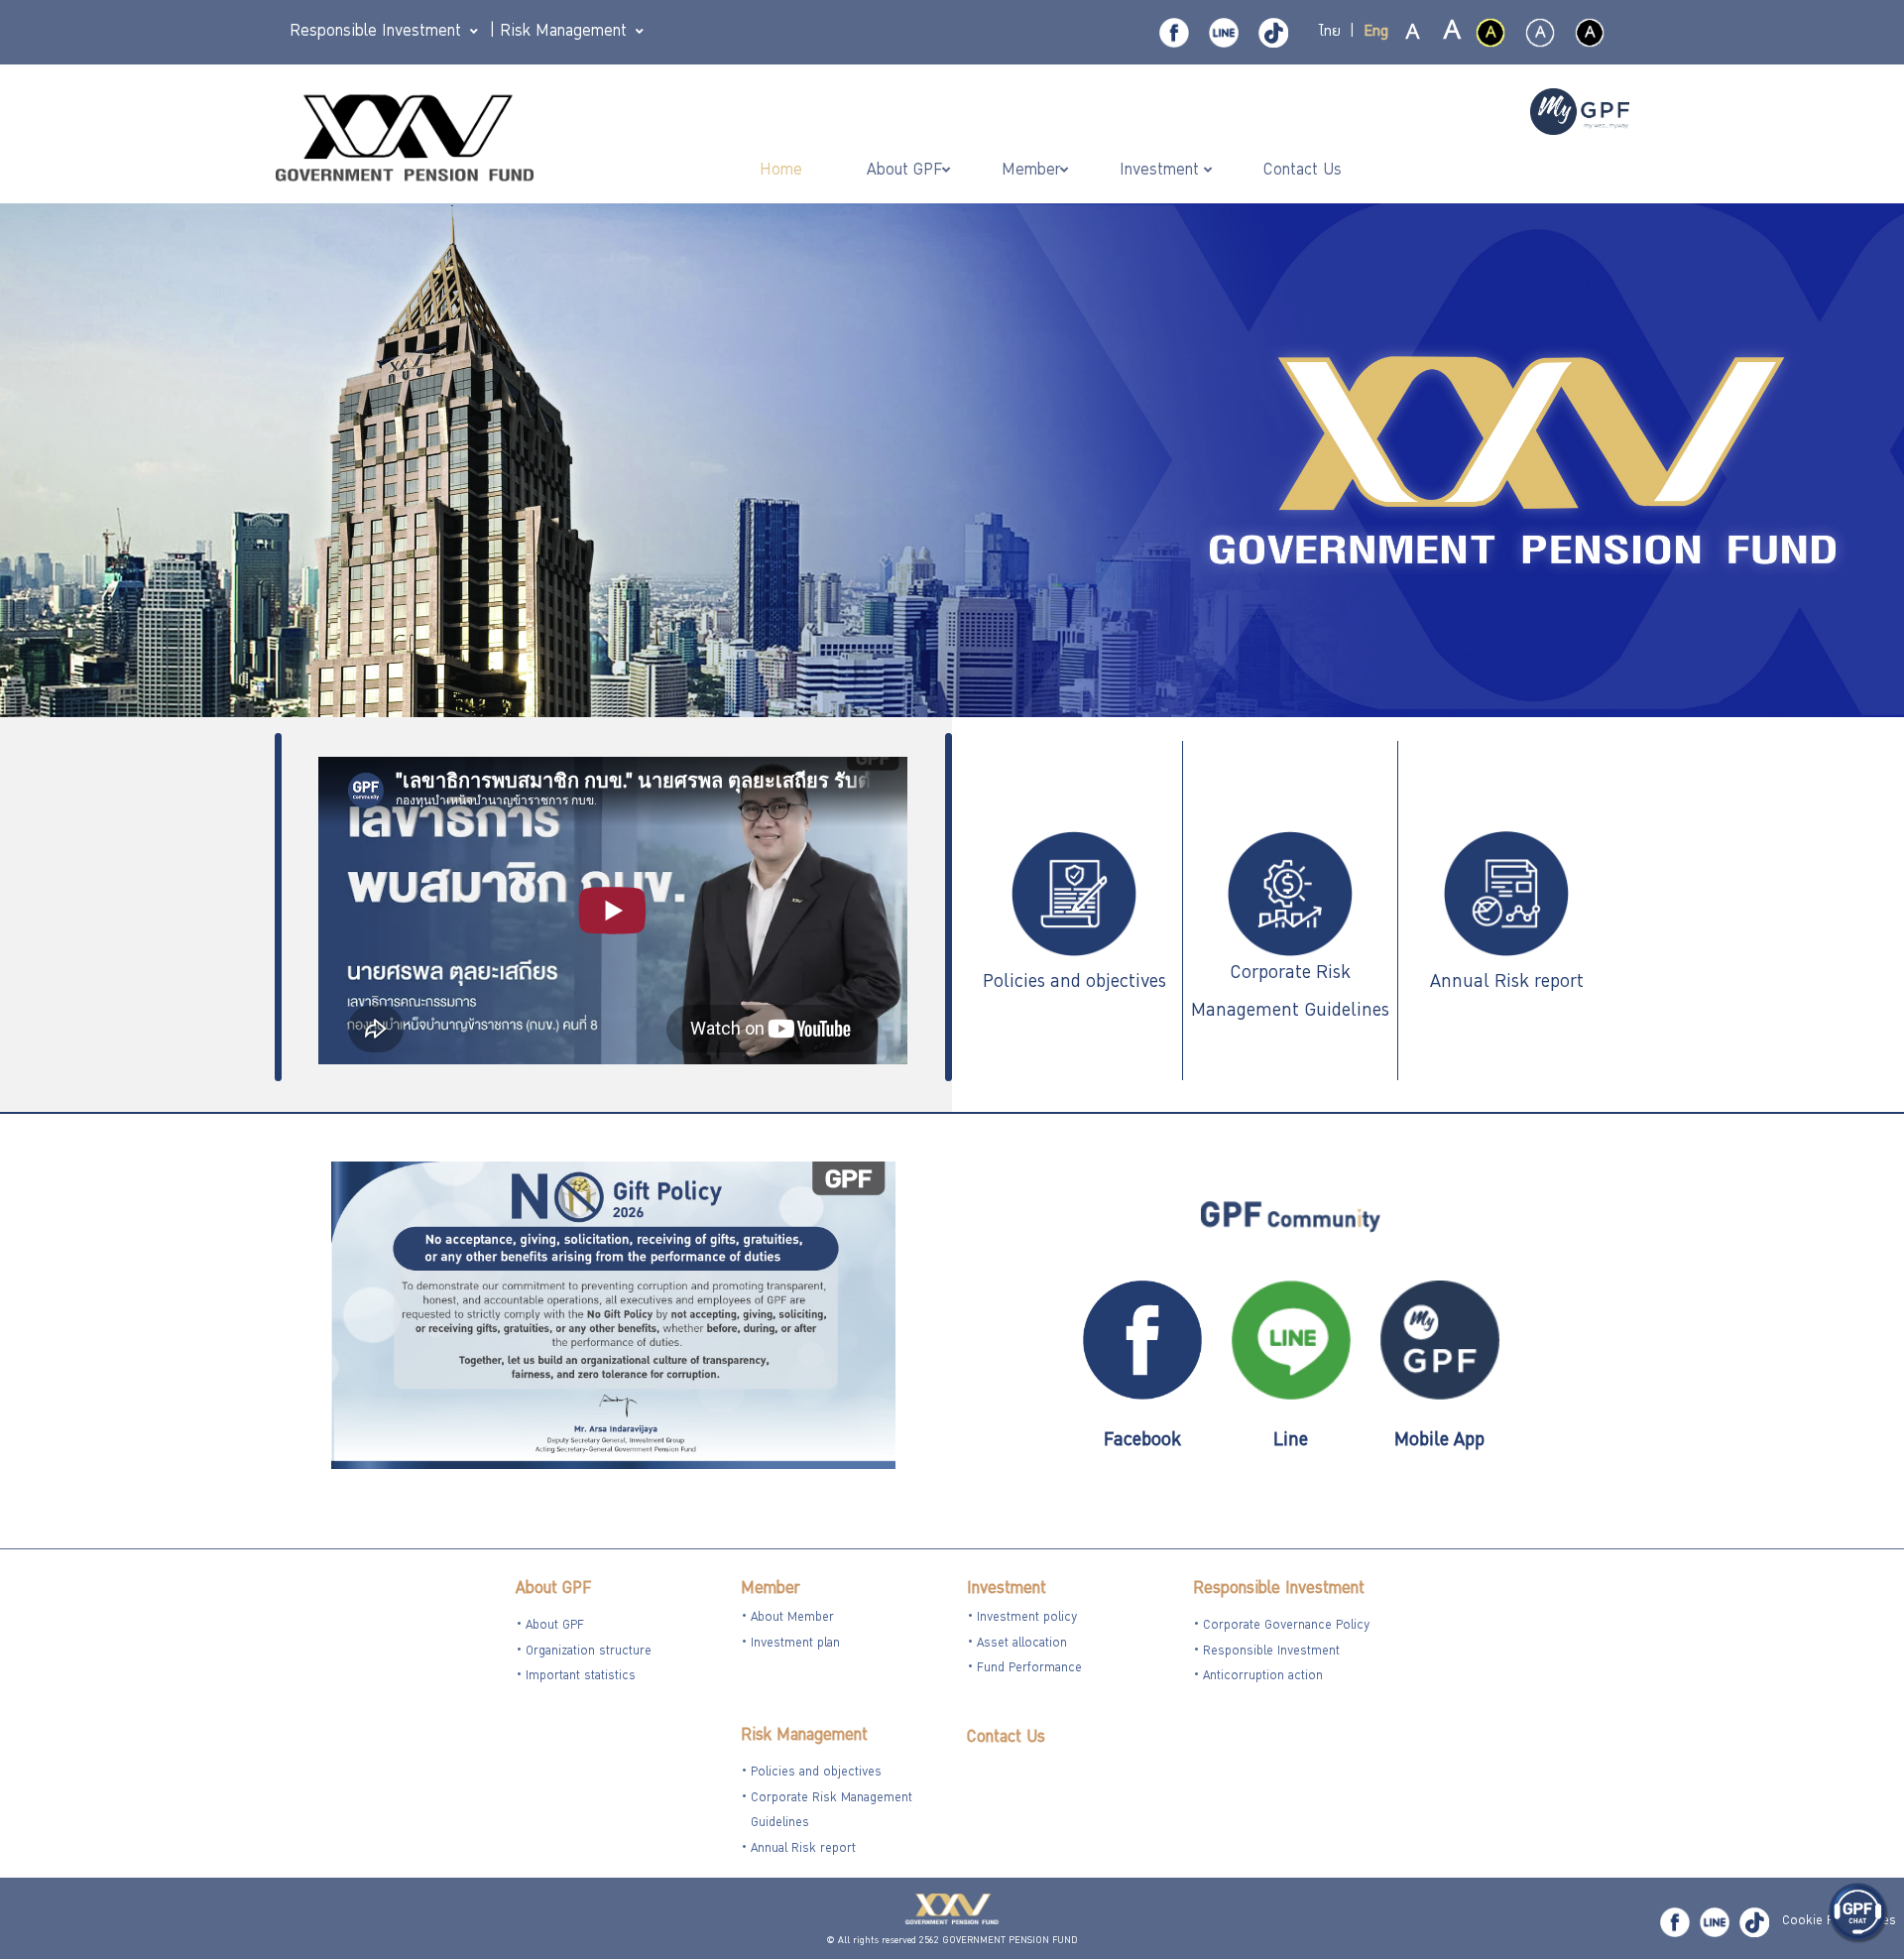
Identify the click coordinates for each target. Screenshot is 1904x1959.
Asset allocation (1022, 1644)
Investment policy (1027, 1618)
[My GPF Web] (1580, 114)
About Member (792, 1618)
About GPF (553, 1590)
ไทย (1330, 33)
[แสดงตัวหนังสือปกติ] (1413, 34)
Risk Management (804, 1736)
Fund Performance (1029, 1669)
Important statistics (581, 1677)
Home (783, 171)
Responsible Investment (1279, 1590)
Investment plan (795, 1644)
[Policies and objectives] (1074, 896)
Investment (1007, 1590)
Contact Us (1006, 1738)
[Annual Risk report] (1506, 896)
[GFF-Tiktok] (1754, 1922)
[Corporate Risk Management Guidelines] (1290, 896)
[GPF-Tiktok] (1273, 33)
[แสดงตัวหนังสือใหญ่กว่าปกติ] (1451, 34)
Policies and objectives (1074, 983)
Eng (1376, 33)
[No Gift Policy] (613, 1317)
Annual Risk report (1507, 983)
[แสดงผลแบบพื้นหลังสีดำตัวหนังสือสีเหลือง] (1490, 33)
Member (770, 1590)
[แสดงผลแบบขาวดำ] (1590, 33)
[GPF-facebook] (1174, 33)
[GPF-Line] (1224, 33)
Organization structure (589, 1652)
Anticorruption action (1263, 1677)
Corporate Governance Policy (1286, 1626)
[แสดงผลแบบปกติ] (1540, 33)
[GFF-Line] (1715, 1922)
